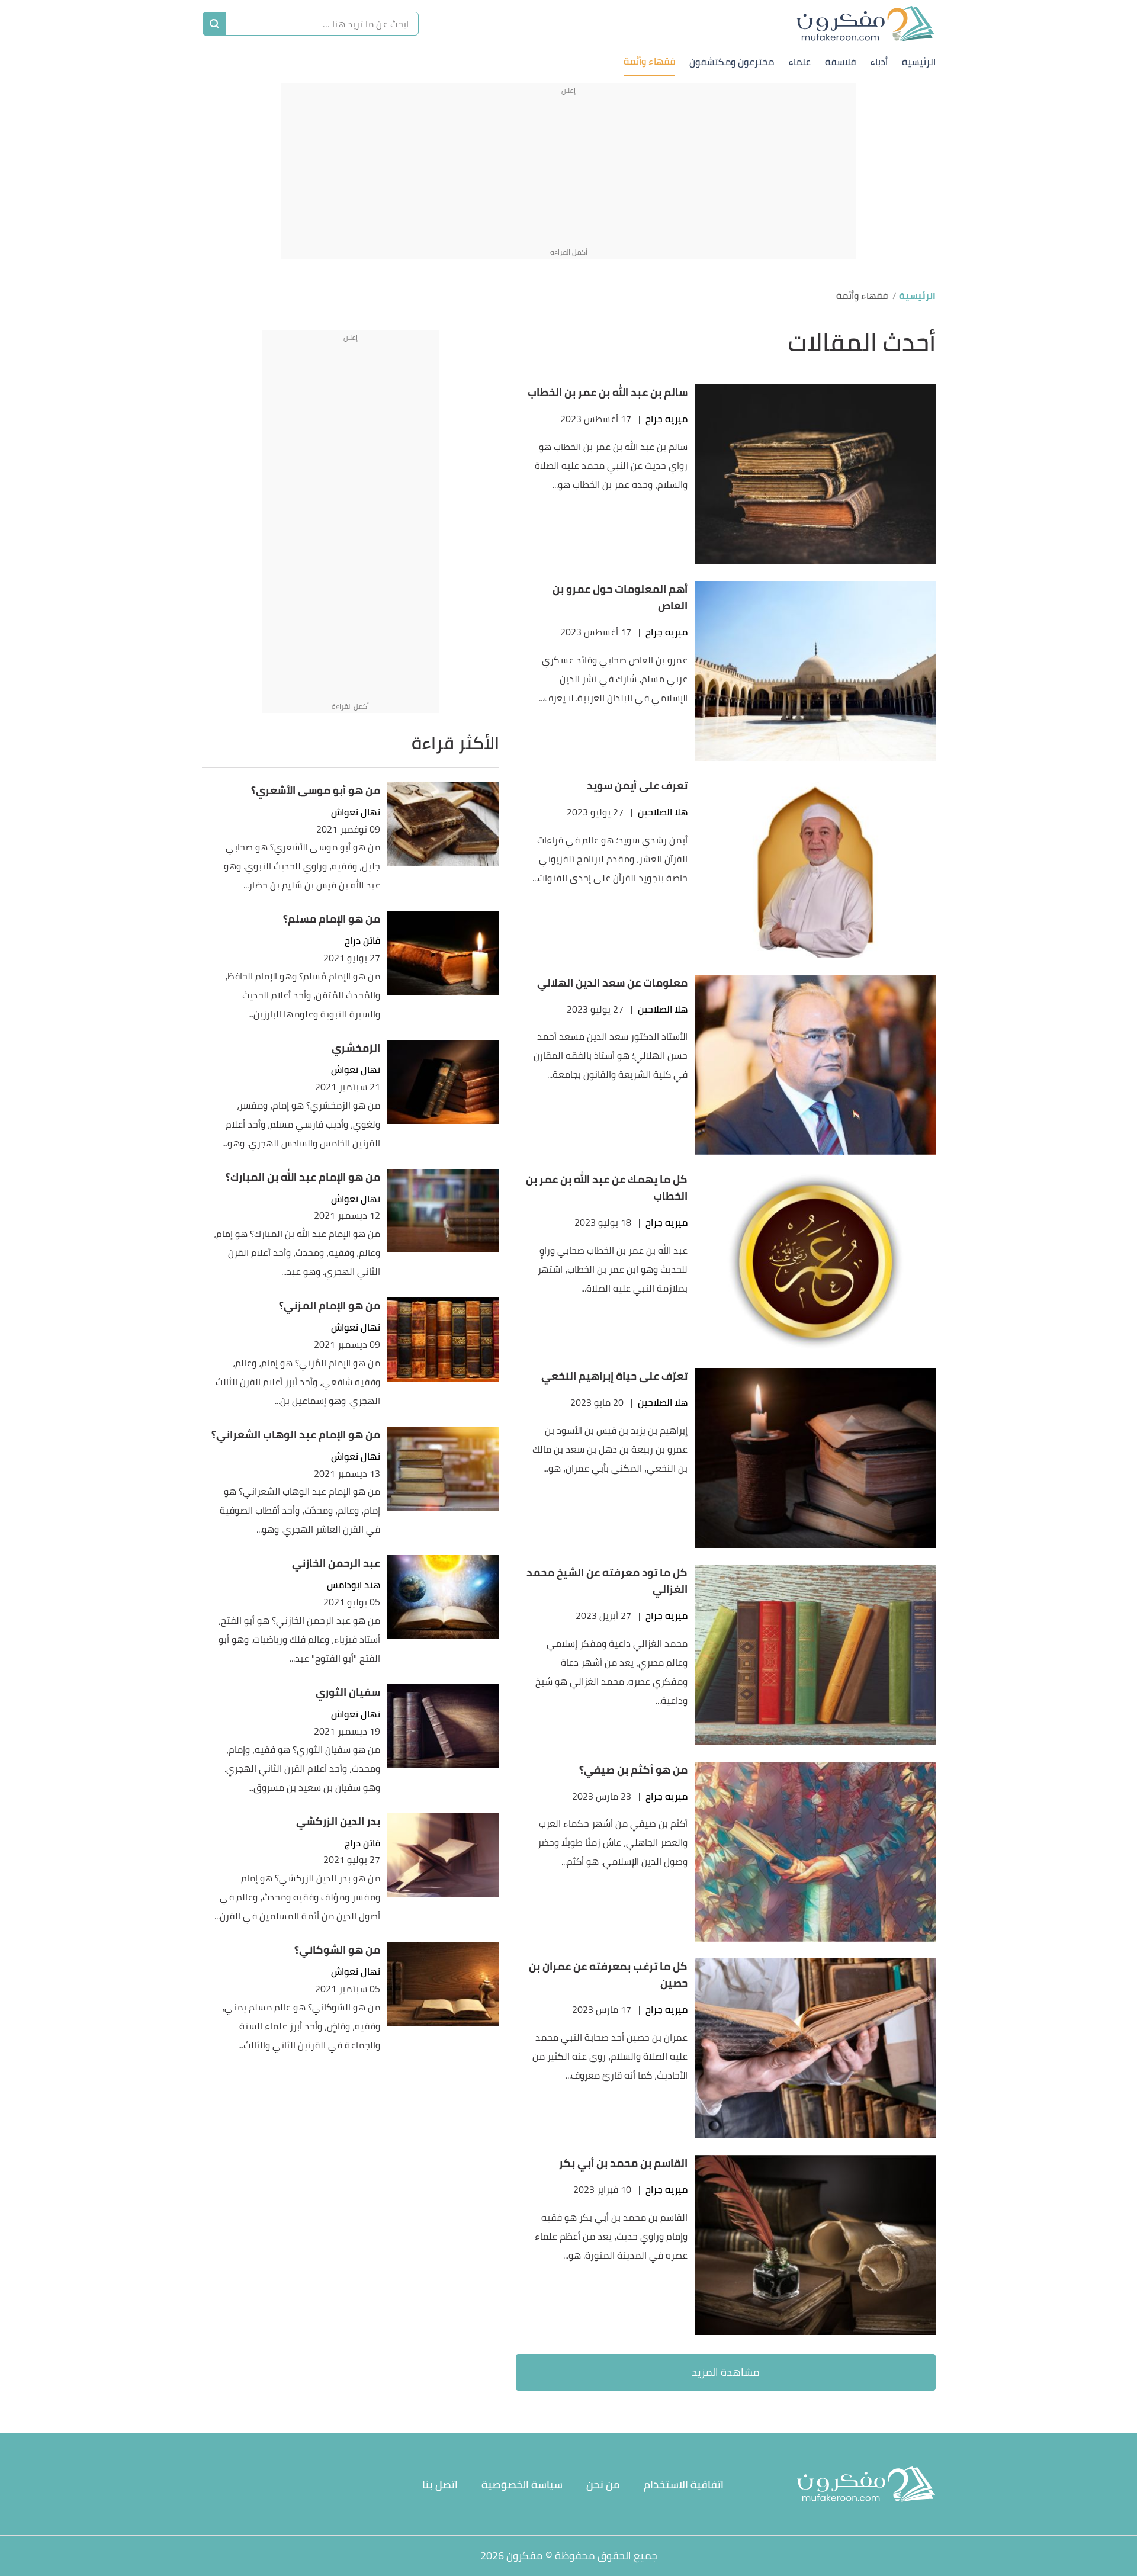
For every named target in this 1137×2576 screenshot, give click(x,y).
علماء (799, 62)
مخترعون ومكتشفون (732, 62)
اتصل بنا (440, 2485)
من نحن (603, 2485)
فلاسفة (840, 62)
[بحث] (214, 24)
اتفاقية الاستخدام (684, 2485)
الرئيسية (919, 62)
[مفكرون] (866, 24)
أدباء (879, 62)
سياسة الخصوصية (522, 2485)
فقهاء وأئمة (649, 61)
